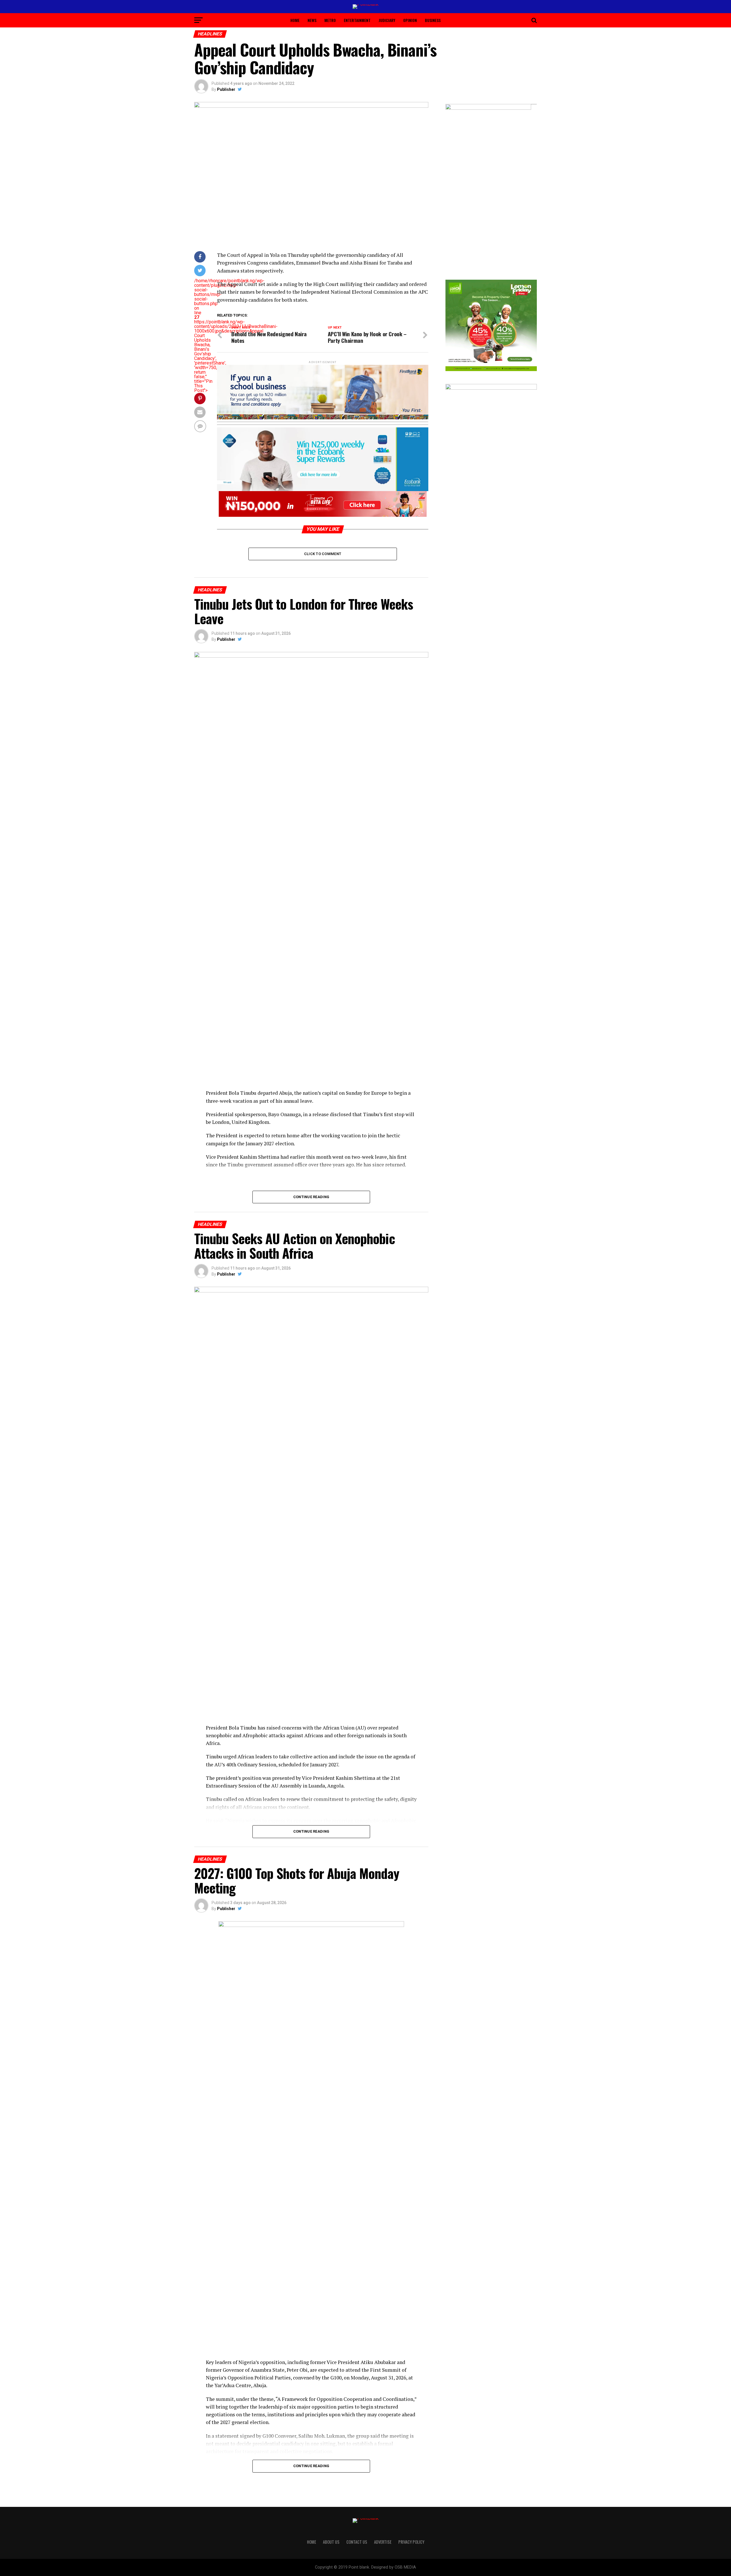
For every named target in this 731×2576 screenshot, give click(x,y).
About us (331, 2542)
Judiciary (387, 20)
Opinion (410, 20)
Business (433, 20)
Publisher (226, 89)
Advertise (383, 2542)
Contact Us (357, 2542)
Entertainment (357, 20)
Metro (330, 20)
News (312, 20)
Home (295, 20)
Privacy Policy (411, 2542)
